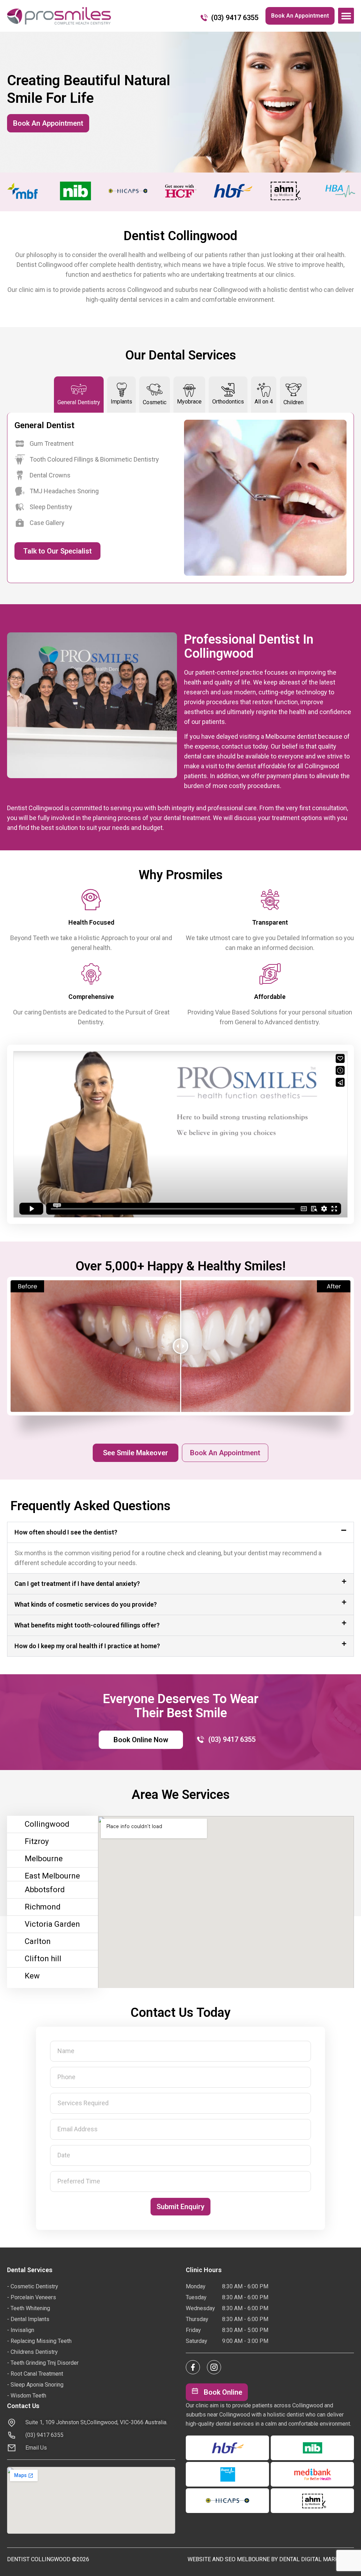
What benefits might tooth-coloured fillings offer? (87, 1625)
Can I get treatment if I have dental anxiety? (77, 1584)
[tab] (79, 395)
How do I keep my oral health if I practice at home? (87, 1646)
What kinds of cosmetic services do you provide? (86, 1604)
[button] (346, 16)
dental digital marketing (317, 2559)
